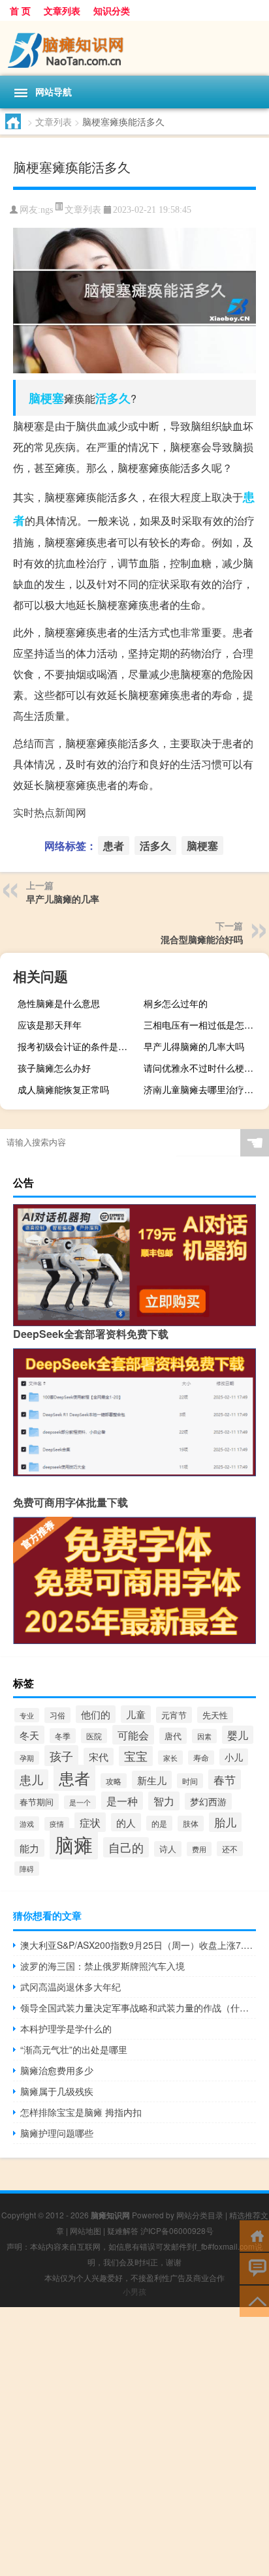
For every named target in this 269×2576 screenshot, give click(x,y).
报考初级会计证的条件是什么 (77, 1046)
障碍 (27, 1869)
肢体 (191, 1823)
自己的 (126, 1847)
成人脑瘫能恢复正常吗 (63, 1089)
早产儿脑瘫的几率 (63, 899)
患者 (114, 846)
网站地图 (86, 2230)
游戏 (27, 1823)
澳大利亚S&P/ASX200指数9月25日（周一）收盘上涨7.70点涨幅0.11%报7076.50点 (138, 1945)
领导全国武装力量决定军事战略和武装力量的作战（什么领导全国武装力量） (138, 2008)
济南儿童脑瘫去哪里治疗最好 (203, 1089)
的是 (159, 1823)
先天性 (215, 1715)
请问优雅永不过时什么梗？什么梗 (205, 1068)
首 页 (20, 10)
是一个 (80, 1802)
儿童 (136, 1714)
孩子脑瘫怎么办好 (54, 1068)
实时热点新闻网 (50, 812)
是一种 (122, 1801)
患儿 (31, 1779)
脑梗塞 (46, 398)
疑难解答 (123, 2230)
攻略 (114, 1781)
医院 (94, 1736)
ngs (47, 210)
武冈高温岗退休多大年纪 (71, 1987)
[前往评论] (254, 2268)
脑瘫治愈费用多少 (57, 2070)
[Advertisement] (134, 2442)
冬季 (63, 1736)
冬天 (29, 1735)
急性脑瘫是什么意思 (59, 1003)
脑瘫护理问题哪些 (57, 2133)
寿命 (201, 1758)
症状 (90, 1822)
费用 (199, 1849)
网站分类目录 (200, 2215)
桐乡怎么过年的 (176, 1003)
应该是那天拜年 (50, 1025)
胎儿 (225, 1822)
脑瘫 (74, 1844)
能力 (29, 1848)
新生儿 (152, 1780)
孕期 (27, 1758)
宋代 (99, 1757)
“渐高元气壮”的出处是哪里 (74, 2049)
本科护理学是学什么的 (66, 2028)
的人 (126, 1822)
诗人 (168, 1849)
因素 (204, 1736)
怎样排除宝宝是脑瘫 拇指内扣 (81, 2112)
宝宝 (136, 1756)
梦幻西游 (208, 1801)
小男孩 (134, 2291)
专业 (27, 1715)
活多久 (113, 398)
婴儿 (238, 1735)
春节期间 (37, 1802)
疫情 (57, 1824)
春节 (225, 1779)
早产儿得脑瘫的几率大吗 (194, 1046)
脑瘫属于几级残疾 (57, 2091)
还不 (230, 1849)
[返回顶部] (254, 2300)
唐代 (173, 1736)
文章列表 (62, 10)
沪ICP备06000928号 (177, 2230)
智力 (164, 1801)
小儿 (234, 1757)
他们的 (96, 1714)
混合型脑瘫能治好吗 (202, 939)
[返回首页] (254, 2235)
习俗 (57, 1715)
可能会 (133, 1735)
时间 (190, 1781)
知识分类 (112, 10)
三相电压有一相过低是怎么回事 (205, 1025)
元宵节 (174, 1715)
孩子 (61, 1756)
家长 (170, 1758)
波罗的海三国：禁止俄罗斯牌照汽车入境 (103, 1966)
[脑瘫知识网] (134, 48)
